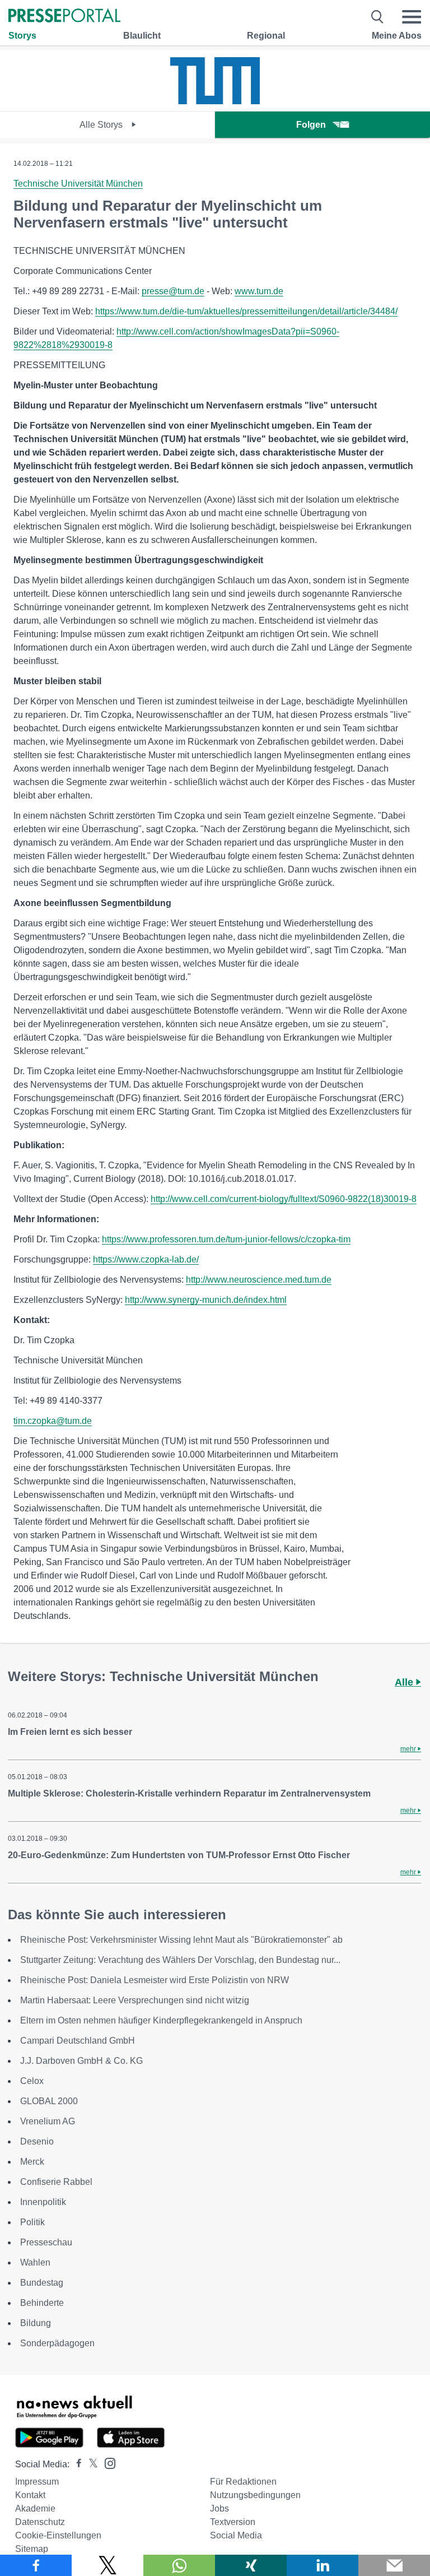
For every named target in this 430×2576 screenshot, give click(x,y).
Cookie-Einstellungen (58, 2535)
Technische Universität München (78, 184)
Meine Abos (397, 36)
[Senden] (394, 2565)
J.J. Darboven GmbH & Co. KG (81, 2061)
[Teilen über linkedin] (322, 2565)
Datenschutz (40, 2522)
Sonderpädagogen (57, 2343)
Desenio (37, 2141)
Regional (266, 36)
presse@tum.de (173, 291)
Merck (32, 2162)
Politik (32, 2222)
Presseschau (46, 2242)
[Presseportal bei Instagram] (107, 2463)
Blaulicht (142, 36)
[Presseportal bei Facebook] (76, 2464)
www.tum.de (259, 291)
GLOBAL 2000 (49, 2101)
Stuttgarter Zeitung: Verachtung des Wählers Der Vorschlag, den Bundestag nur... (180, 1960)
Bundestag (42, 2283)
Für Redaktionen (243, 2482)
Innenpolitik (43, 2202)
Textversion (233, 2522)
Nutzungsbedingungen (255, 2495)
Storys (22, 36)
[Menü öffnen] (412, 17)
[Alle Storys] (215, 101)
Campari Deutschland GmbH (78, 2041)
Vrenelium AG (48, 2121)
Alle (405, 1682)
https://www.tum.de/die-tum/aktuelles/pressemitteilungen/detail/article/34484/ (246, 311)
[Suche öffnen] (378, 17)
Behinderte (42, 2303)
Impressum (37, 2482)
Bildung (36, 2323)
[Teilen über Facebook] (36, 2565)
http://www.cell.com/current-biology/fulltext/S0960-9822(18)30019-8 (284, 1199)
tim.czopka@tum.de (53, 1421)
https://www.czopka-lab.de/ (146, 1259)
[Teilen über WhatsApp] (179, 2565)
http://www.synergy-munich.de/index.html (206, 1300)
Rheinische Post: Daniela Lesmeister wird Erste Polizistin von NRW (155, 1980)
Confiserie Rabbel (56, 2182)
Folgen (311, 125)
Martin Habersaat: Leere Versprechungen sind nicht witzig (135, 2000)
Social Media (236, 2535)
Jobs (219, 2508)
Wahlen (35, 2262)
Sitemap (32, 2549)
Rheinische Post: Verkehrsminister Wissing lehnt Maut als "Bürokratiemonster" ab (181, 1940)
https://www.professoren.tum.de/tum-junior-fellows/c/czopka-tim (226, 1239)
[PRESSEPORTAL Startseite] (64, 17)
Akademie (35, 2508)
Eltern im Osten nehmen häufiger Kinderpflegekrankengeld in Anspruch (161, 2020)
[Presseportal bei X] (90, 2464)
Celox (32, 2081)
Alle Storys (102, 125)
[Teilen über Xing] (251, 2565)
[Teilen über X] (107, 2565)
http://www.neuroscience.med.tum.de (259, 1280)
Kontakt (30, 2495)
